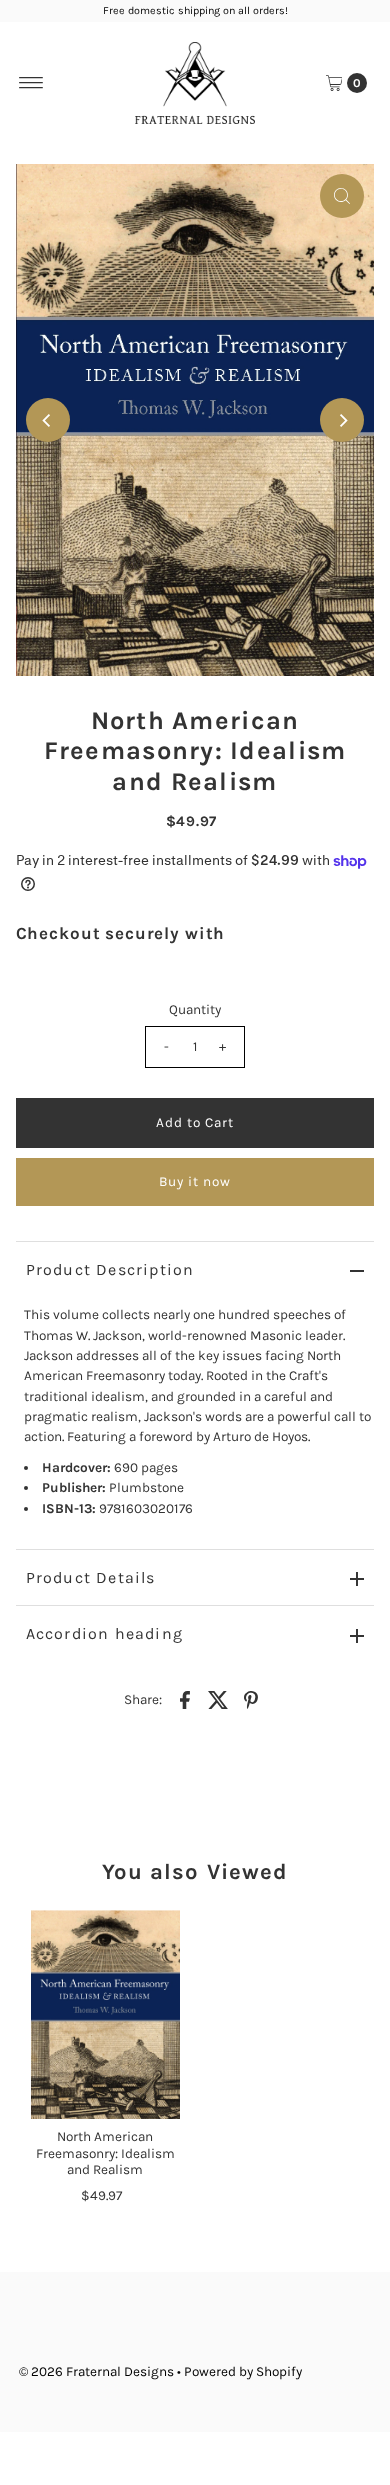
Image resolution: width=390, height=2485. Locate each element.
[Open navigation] (31, 83)
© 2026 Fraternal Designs (96, 2371)
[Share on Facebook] (185, 1699)
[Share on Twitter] (218, 1699)
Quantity (195, 1009)
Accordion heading (104, 1633)
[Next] (342, 420)
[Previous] (48, 420)
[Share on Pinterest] (251, 1699)
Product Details (91, 1577)
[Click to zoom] (342, 196)
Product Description (110, 1269)
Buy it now (195, 1181)
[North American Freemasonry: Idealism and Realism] (105, 2014)
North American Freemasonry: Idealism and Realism (105, 2153)
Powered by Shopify (243, 2371)
